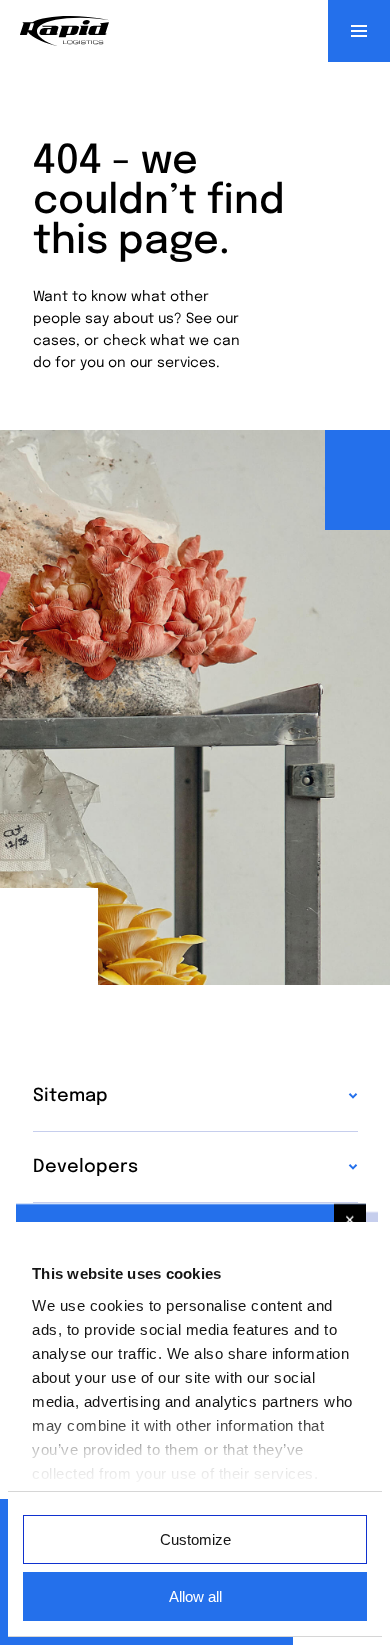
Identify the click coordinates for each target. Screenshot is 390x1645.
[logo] (65, 31)
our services (173, 363)
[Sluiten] (350, 1220)
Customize (195, 1539)
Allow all (195, 1596)
